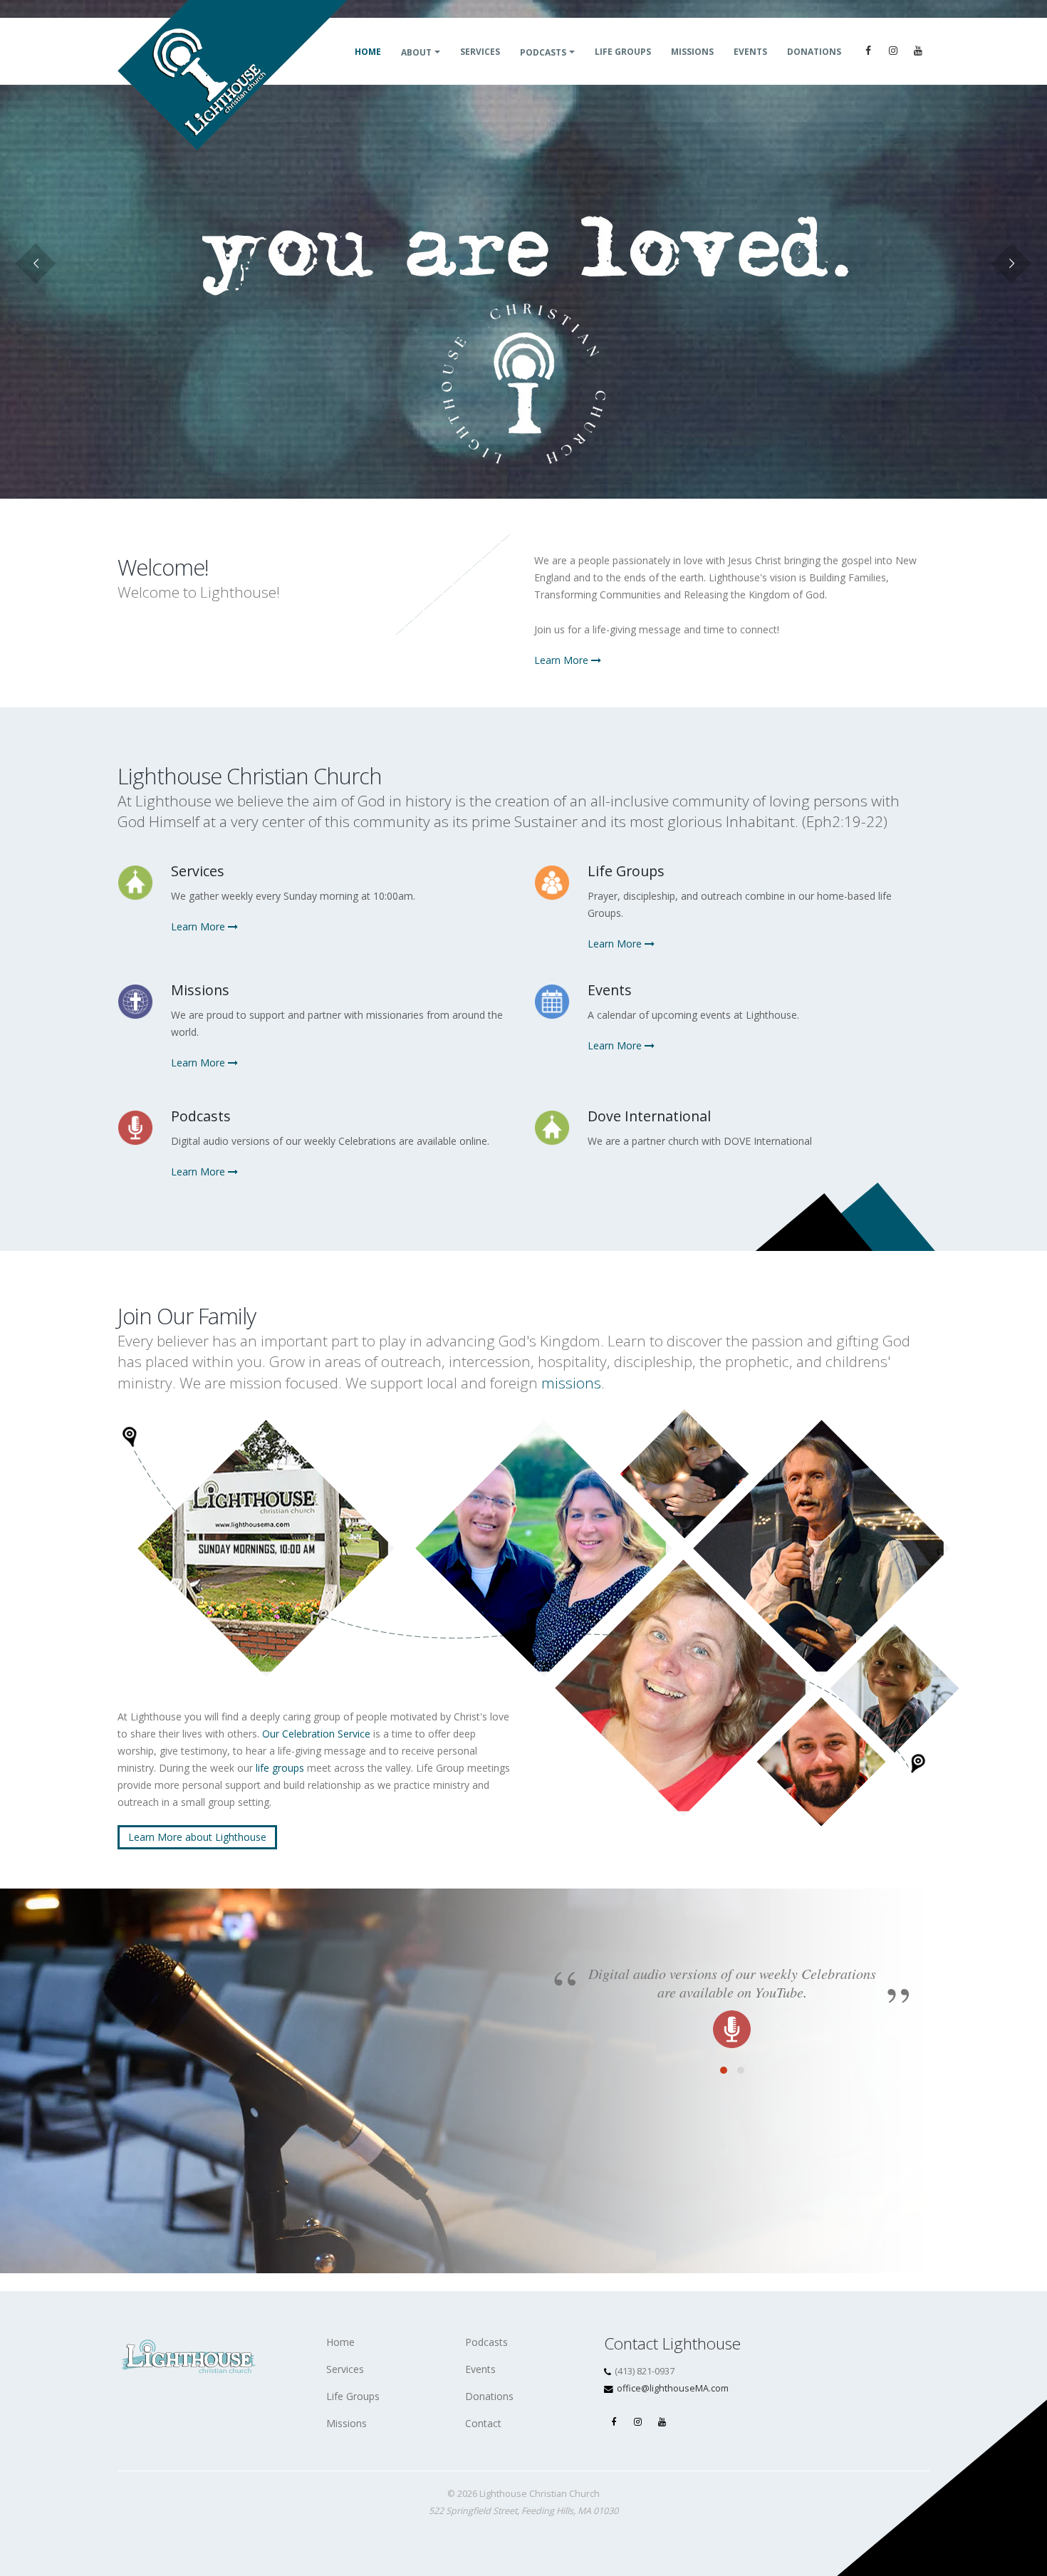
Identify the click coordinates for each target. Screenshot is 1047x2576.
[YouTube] (918, 51)
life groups (280, 1768)
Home (368, 52)
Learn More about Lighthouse (197, 1837)
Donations (814, 52)
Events (750, 52)
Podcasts (543, 52)
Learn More (563, 660)
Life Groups (623, 52)
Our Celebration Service (316, 1734)
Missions (692, 52)
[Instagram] (893, 51)
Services (480, 52)
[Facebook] (868, 51)
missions (571, 1383)
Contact (483, 2423)
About (416, 52)
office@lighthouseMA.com (673, 2388)
